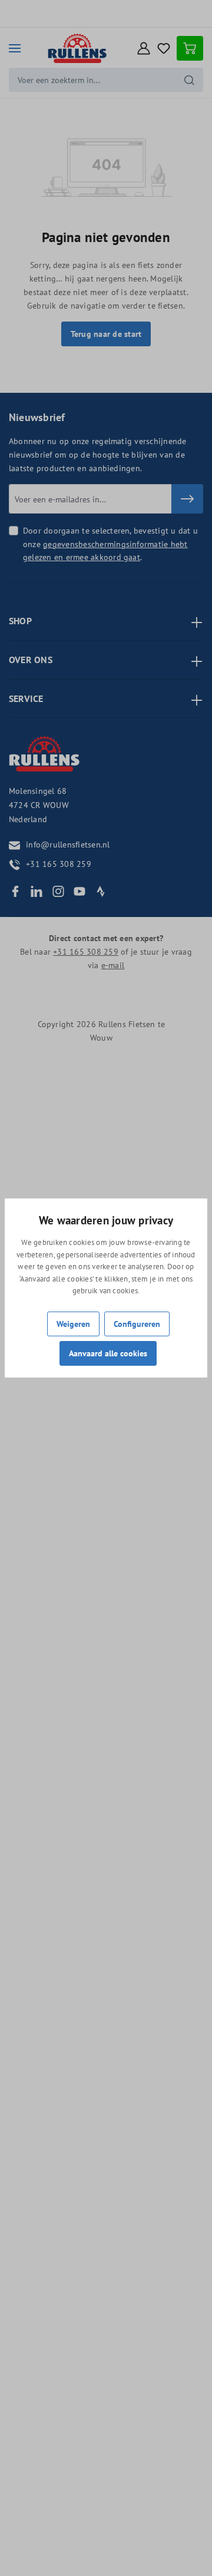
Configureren (137, 1324)
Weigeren (73, 1324)
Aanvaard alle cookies (108, 1353)
